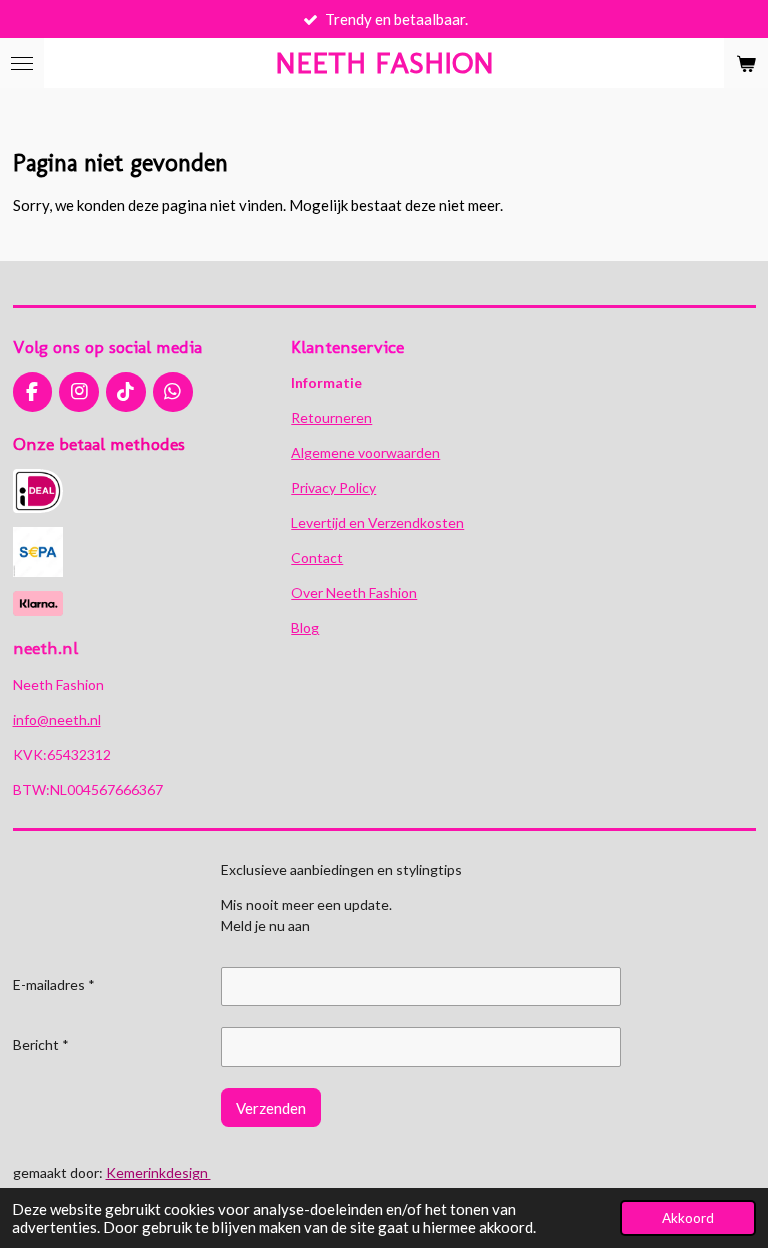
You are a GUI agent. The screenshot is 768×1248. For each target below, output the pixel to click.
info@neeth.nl (57, 719)
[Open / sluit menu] (22, 63)
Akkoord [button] (688, 1218)
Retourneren (331, 417)
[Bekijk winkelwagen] (746, 63)
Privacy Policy (333, 487)
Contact (317, 557)
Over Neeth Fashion (354, 592)
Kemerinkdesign (158, 1172)
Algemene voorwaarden (365, 452)
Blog (305, 627)
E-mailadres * (54, 984)
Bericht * (41, 1044)
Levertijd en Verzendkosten (377, 522)
